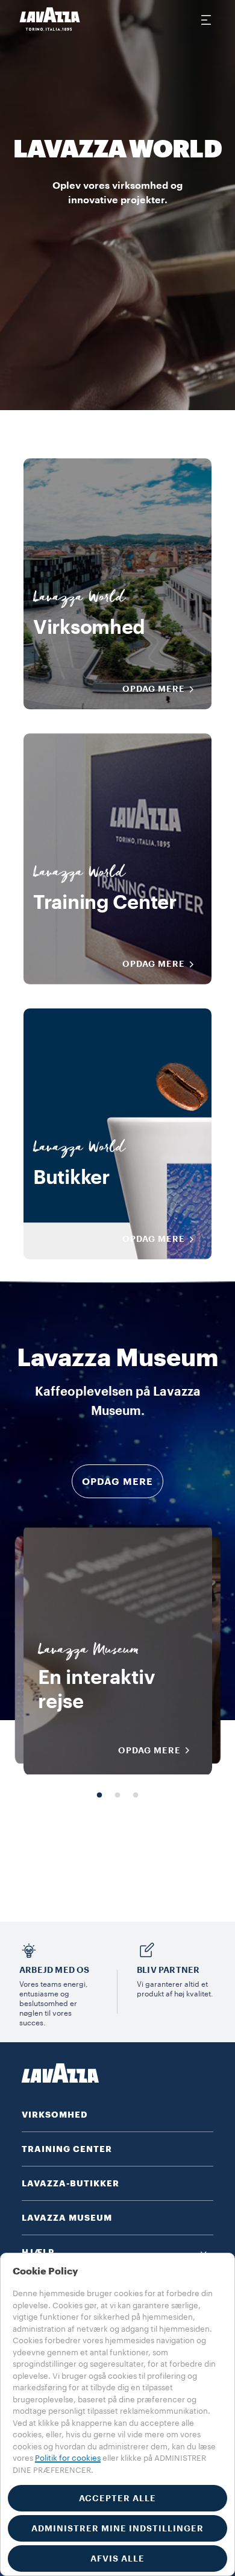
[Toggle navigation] (205, 19)
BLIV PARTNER (168, 1970)
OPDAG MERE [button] (117, 1482)
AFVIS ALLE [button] (117, 2559)
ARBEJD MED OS (55, 1970)
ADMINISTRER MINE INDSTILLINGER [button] (117, 2528)
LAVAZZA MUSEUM (67, 2218)
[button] (117, 2252)
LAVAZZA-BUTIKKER (70, 2183)
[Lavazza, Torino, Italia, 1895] (50, 19)
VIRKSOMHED (55, 2115)
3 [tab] (136, 1796)
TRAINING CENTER (67, 2149)
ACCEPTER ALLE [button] (117, 2498)
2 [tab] (117, 1796)
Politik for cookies (68, 2458)
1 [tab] (99, 1796)
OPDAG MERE (154, 689)
